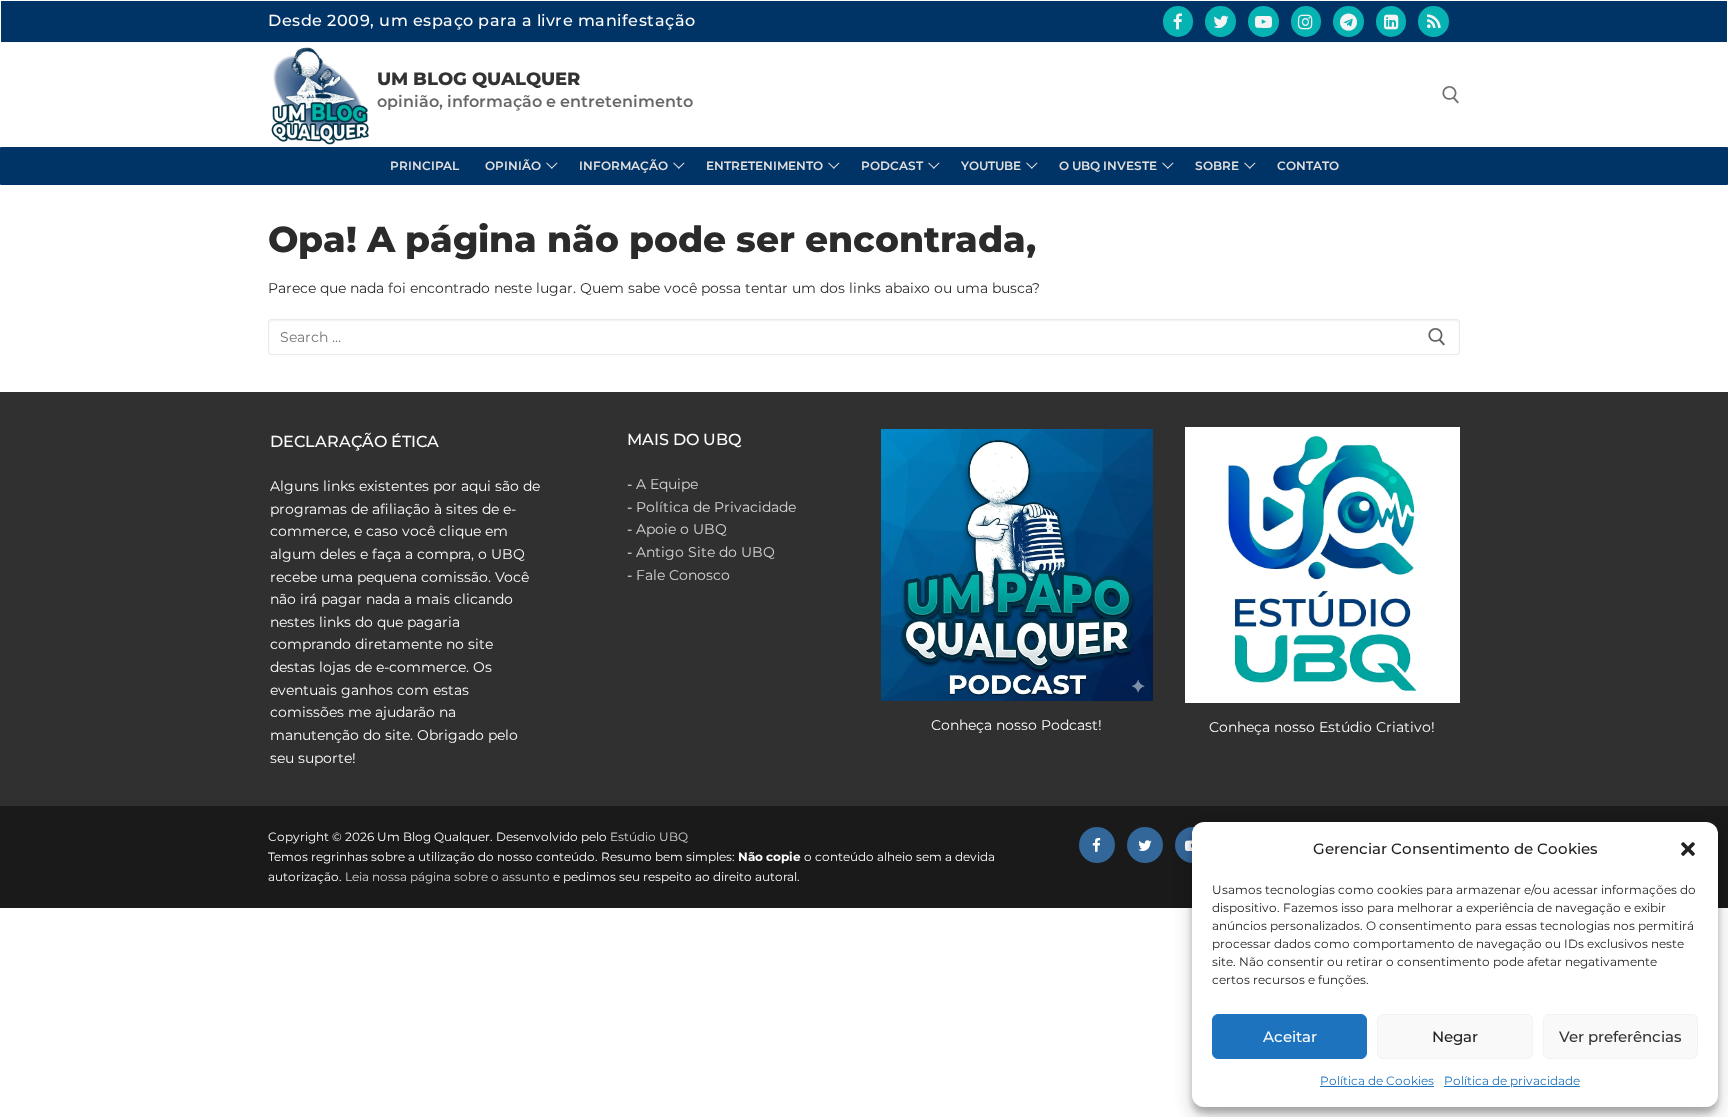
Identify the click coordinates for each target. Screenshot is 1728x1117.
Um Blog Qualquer (478, 79)
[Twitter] (1220, 21)
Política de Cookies (1377, 1080)
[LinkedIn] (1391, 21)
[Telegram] (1348, 21)
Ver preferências (1620, 1036)
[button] (1688, 849)
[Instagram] (1306, 21)
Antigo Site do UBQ (705, 552)
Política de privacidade (1512, 1080)
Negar (1455, 1036)
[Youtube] (1263, 21)
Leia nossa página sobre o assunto (447, 876)
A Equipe (667, 484)
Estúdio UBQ (649, 836)
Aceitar (1290, 1036)
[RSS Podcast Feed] (1433, 21)
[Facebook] (1178, 21)
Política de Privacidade (716, 507)
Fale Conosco (683, 575)
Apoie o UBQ (681, 529)
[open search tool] (1451, 95)
